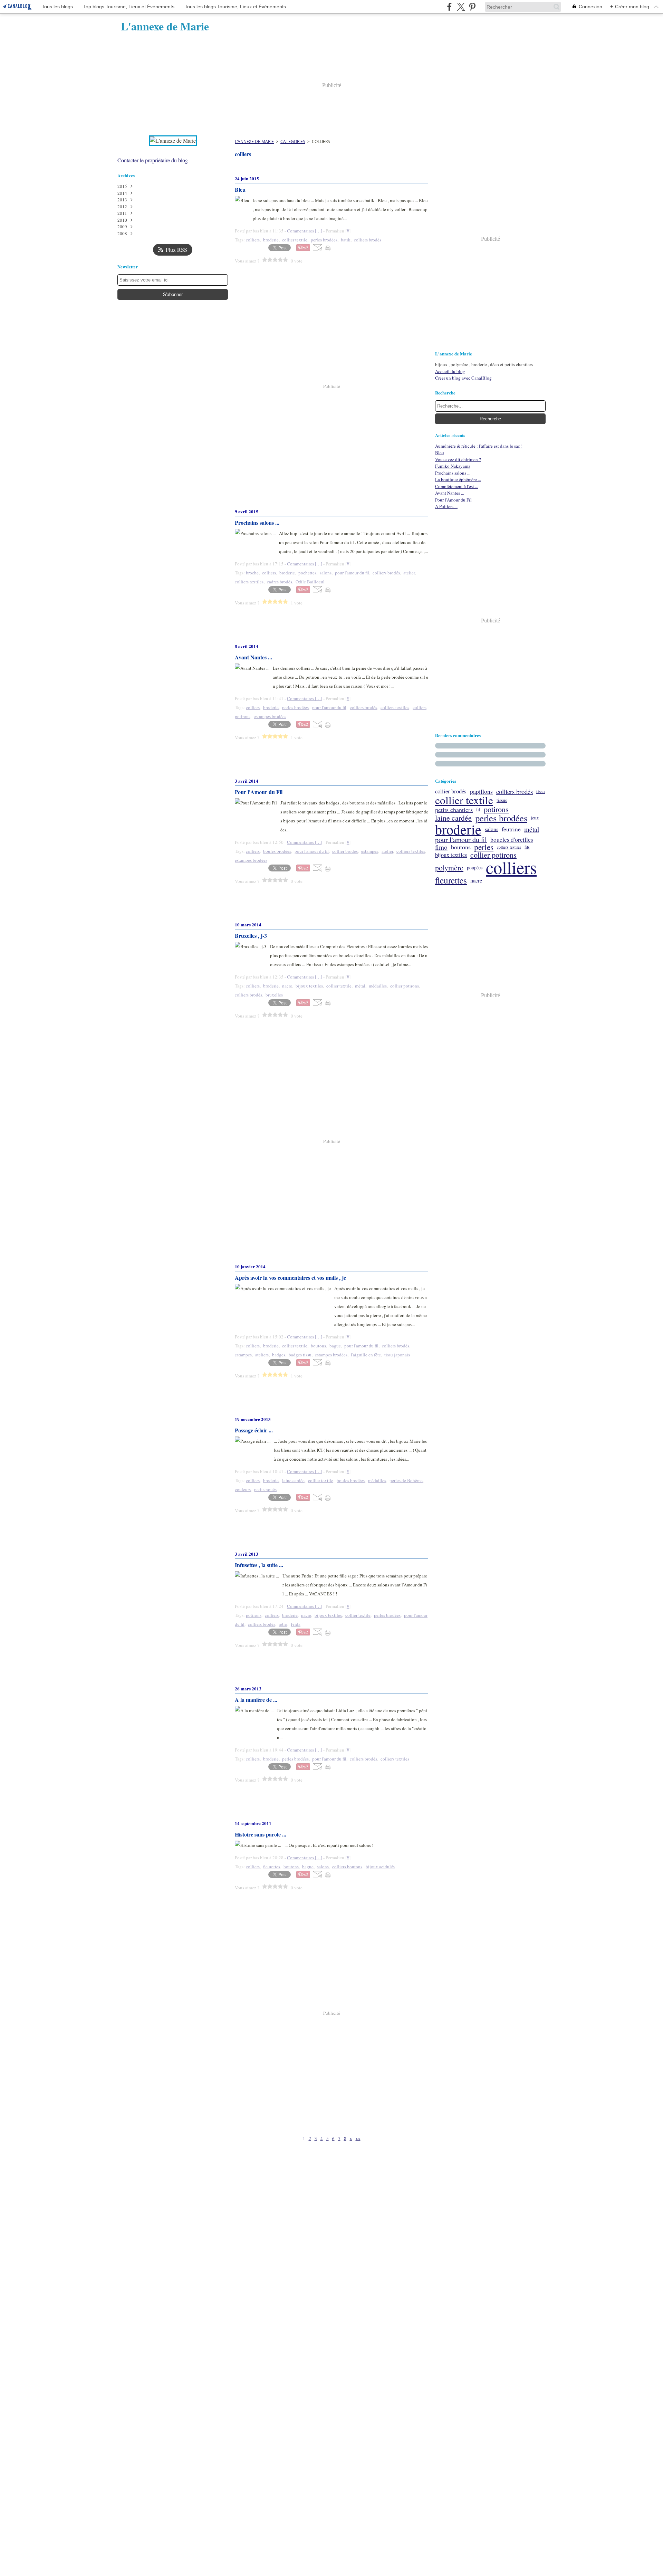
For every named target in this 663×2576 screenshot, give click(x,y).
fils (527, 847)
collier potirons (493, 855)
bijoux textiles (451, 855)
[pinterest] (472, 7)
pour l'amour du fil (461, 840)
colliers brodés (515, 792)
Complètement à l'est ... (457, 486)
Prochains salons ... (453, 473)
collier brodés (451, 791)
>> (358, 2138)
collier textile (464, 800)
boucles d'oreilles (512, 839)
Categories (293, 141)
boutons (461, 847)
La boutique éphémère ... (458, 479)
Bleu (440, 452)
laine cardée (453, 818)
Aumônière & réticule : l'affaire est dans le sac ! (479, 446)
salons (492, 829)
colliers (511, 867)
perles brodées (501, 818)
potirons (496, 809)
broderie (458, 829)
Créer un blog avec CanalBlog (463, 378)
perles (484, 847)
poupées (475, 868)
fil (478, 810)
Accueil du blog (450, 371)
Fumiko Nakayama (453, 466)
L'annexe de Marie (254, 141)
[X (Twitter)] (461, 7)
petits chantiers (454, 810)
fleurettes (451, 880)
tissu (541, 791)
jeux (535, 818)
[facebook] (449, 7)
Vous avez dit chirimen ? (458, 459)
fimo (441, 847)
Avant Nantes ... (450, 493)
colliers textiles (509, 847)
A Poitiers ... (446, 506)
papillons (481, 791)
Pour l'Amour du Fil (453, 500)
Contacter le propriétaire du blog (153, 160)
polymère (449, 868)
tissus (502, 800)
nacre (476, 880)
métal (532, 829)
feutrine (511, 829)
